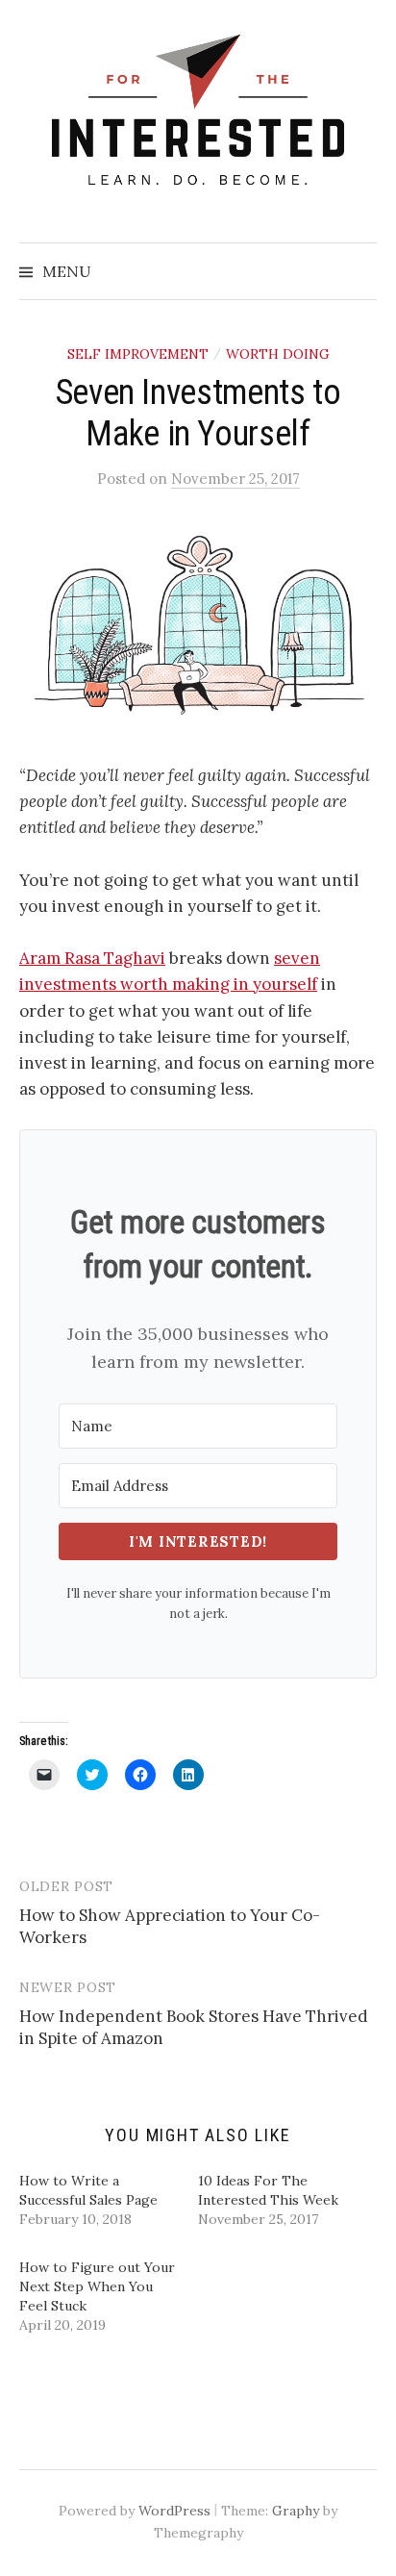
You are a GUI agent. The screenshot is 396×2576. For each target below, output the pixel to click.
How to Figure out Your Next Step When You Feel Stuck (97, 2286)
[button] (198, 626)
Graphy (296, 2511)
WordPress (174, 2511)
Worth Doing (278, 354)
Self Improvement (138, 354)
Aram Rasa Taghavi (92, 958)
